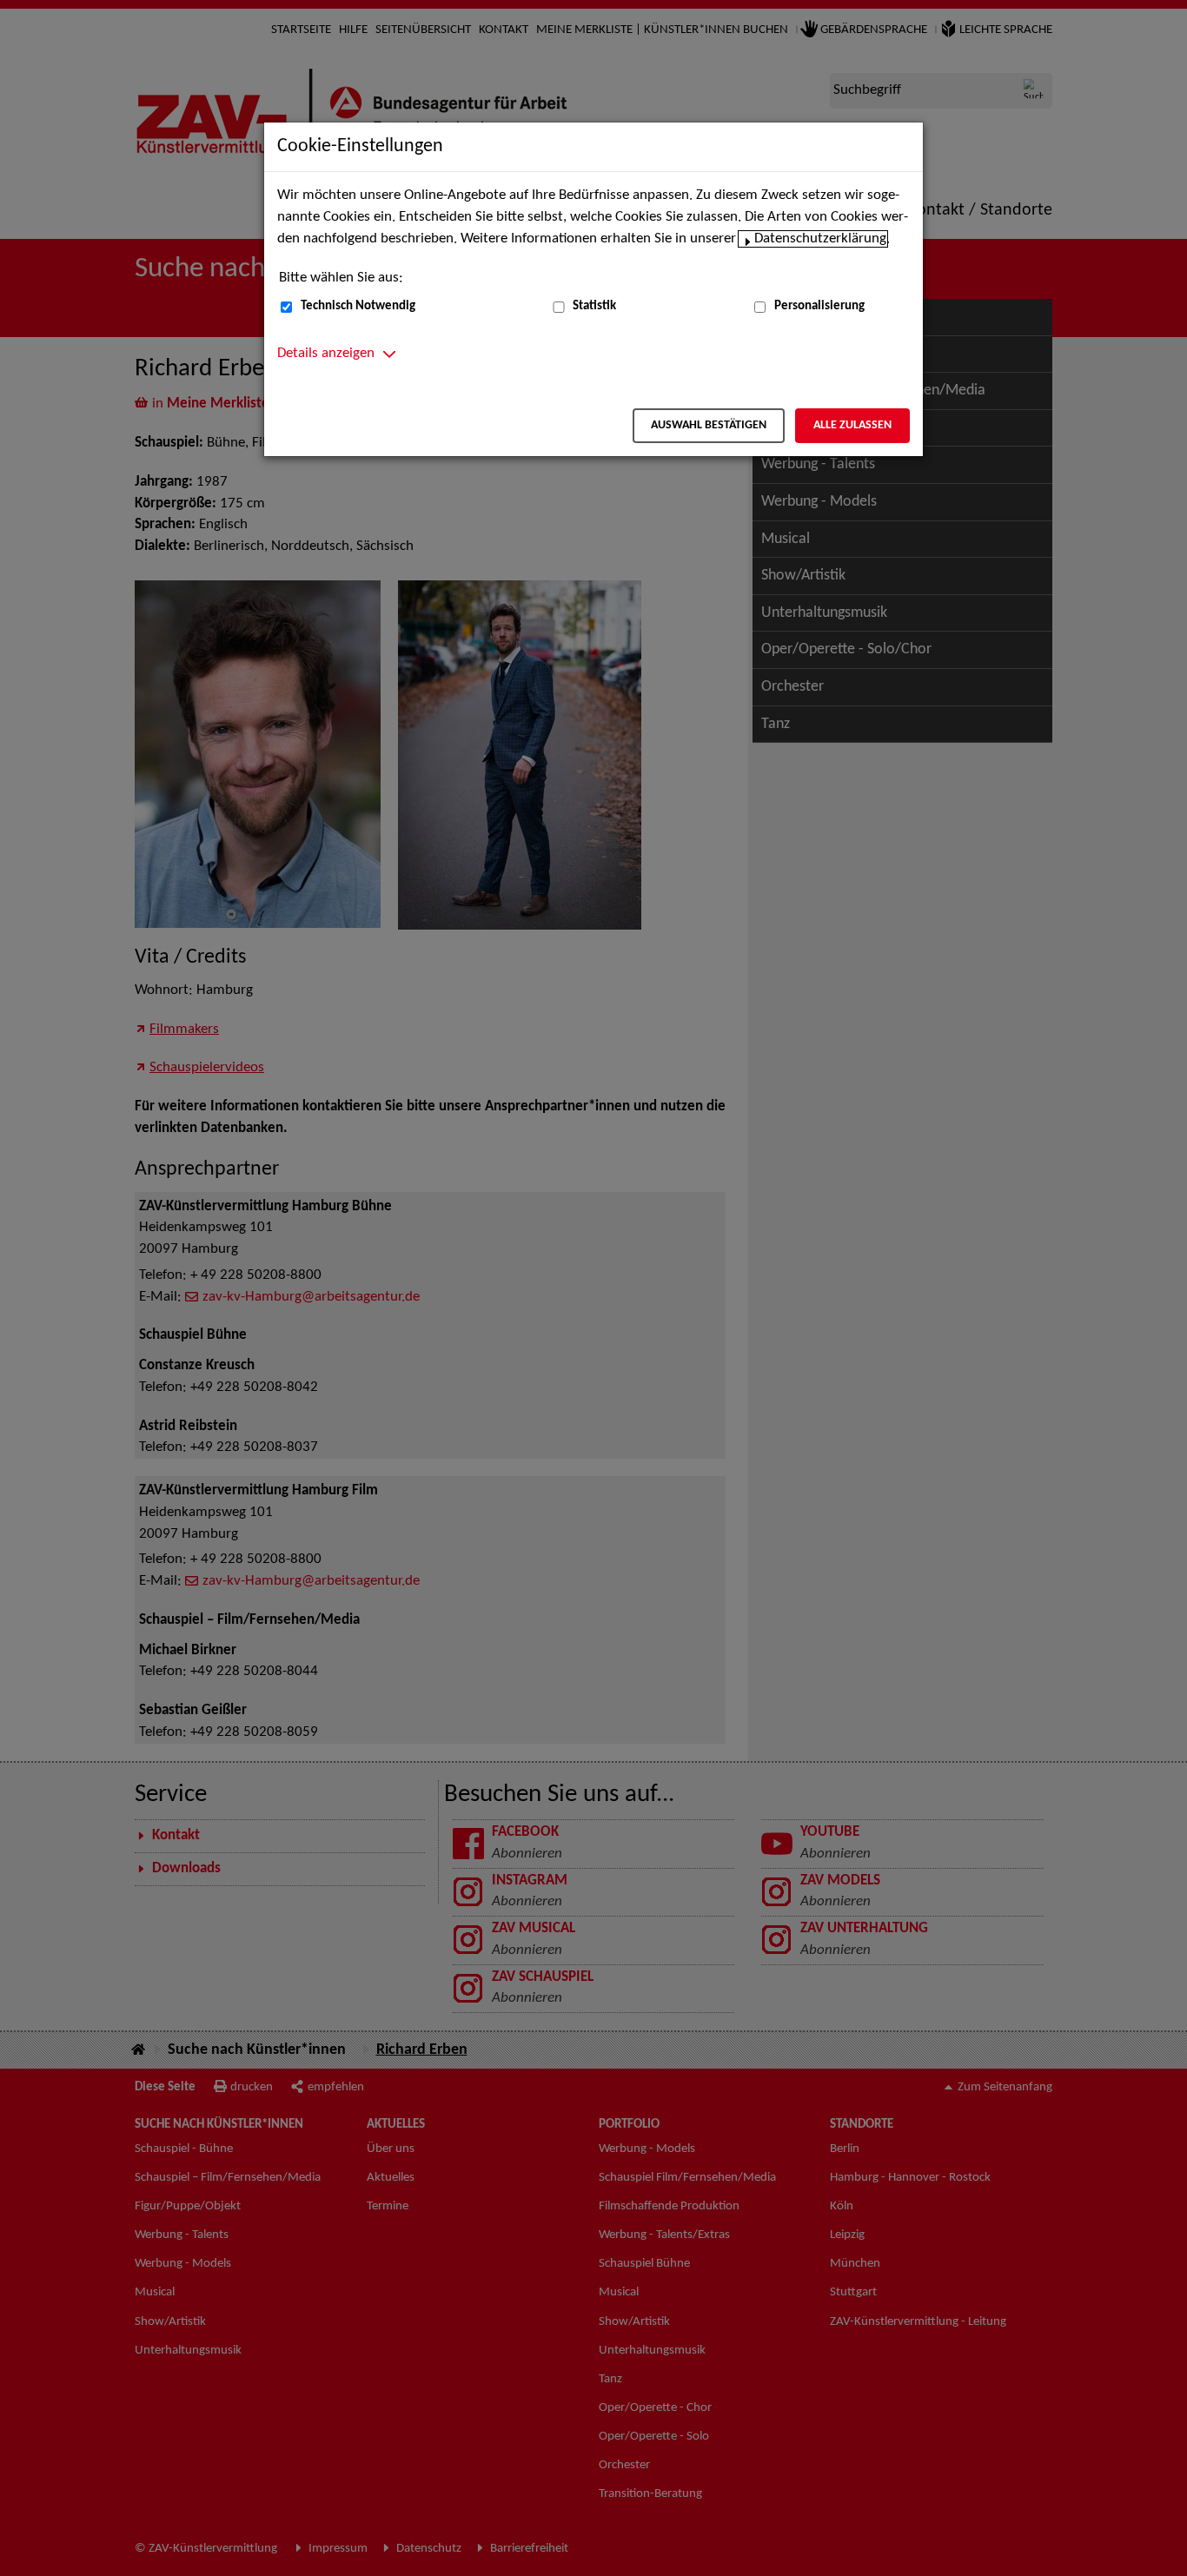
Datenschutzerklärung (820, 239)
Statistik (594, 306)
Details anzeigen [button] (326, 354)
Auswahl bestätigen (709, 425)
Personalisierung (819, 306)
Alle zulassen (852, 425)
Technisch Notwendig (358, 306)
